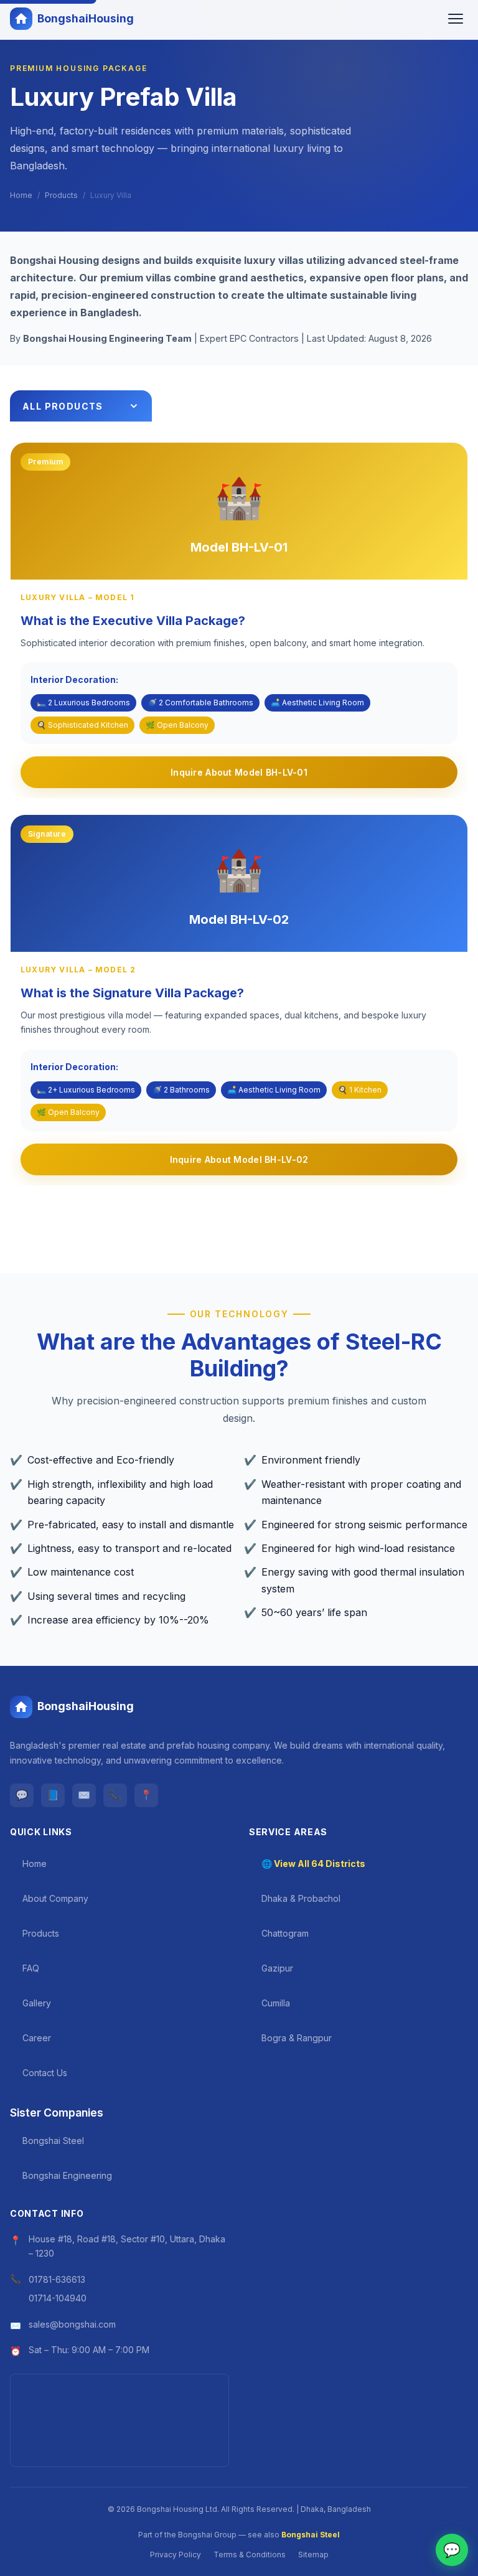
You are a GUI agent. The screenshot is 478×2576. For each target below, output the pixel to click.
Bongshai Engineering (67, 2175)
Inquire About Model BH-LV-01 (239, 772)
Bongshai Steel (53, 2141)
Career (37, 2038)
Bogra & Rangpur (297, 2038)
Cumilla (276, 2003)
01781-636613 (57, 2279)
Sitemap (313, 2555)
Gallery (37, 2003)
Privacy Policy (176, 2555)
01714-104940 (58, 2298)
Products (61, 195)
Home (21, 195)
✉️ (84, 1795)
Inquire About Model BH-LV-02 (239, 1159)
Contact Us (45, 2073)
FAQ (31, 1968)
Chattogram (285, 1933)
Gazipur (277, 1968)
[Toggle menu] (456, 19)
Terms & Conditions (250, 2555)
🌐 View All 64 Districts (313, 1864)
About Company (55, 1898)
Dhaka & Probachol (301, 1898)
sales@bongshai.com (72, 2324)
